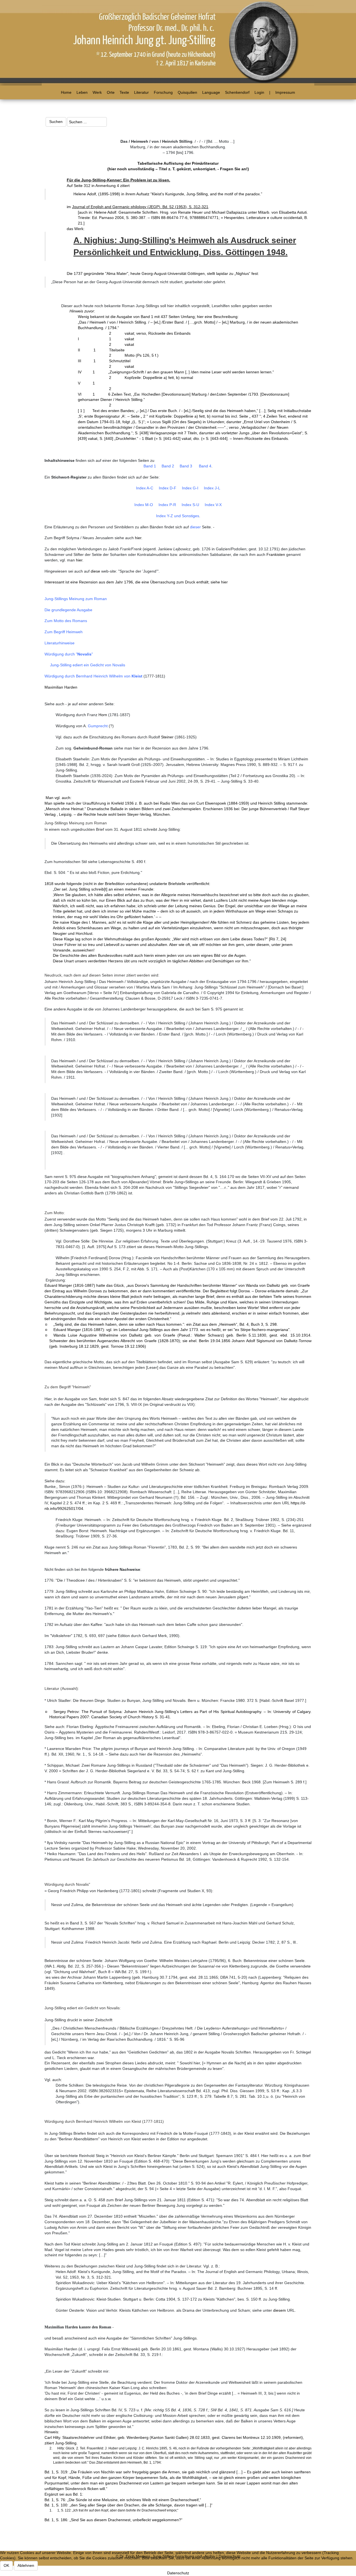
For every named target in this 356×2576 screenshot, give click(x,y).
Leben (82, 92)
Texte (124, 92)
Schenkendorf (237, 92)
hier (138, 538)
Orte (111, 92)
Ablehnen (26, 2565)
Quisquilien (187, 92)
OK (6, 2565)
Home (66, 92)
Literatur (141, 92)
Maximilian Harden (61, 687)
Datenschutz (178, 2573)
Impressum (285, 92)
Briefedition (115, 884)
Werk (97, 92)
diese (95, 571)
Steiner (167, 737)
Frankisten (276, 554)
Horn (103, 715)
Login (259, 92)
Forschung (163, 92)
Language (211, 92)
